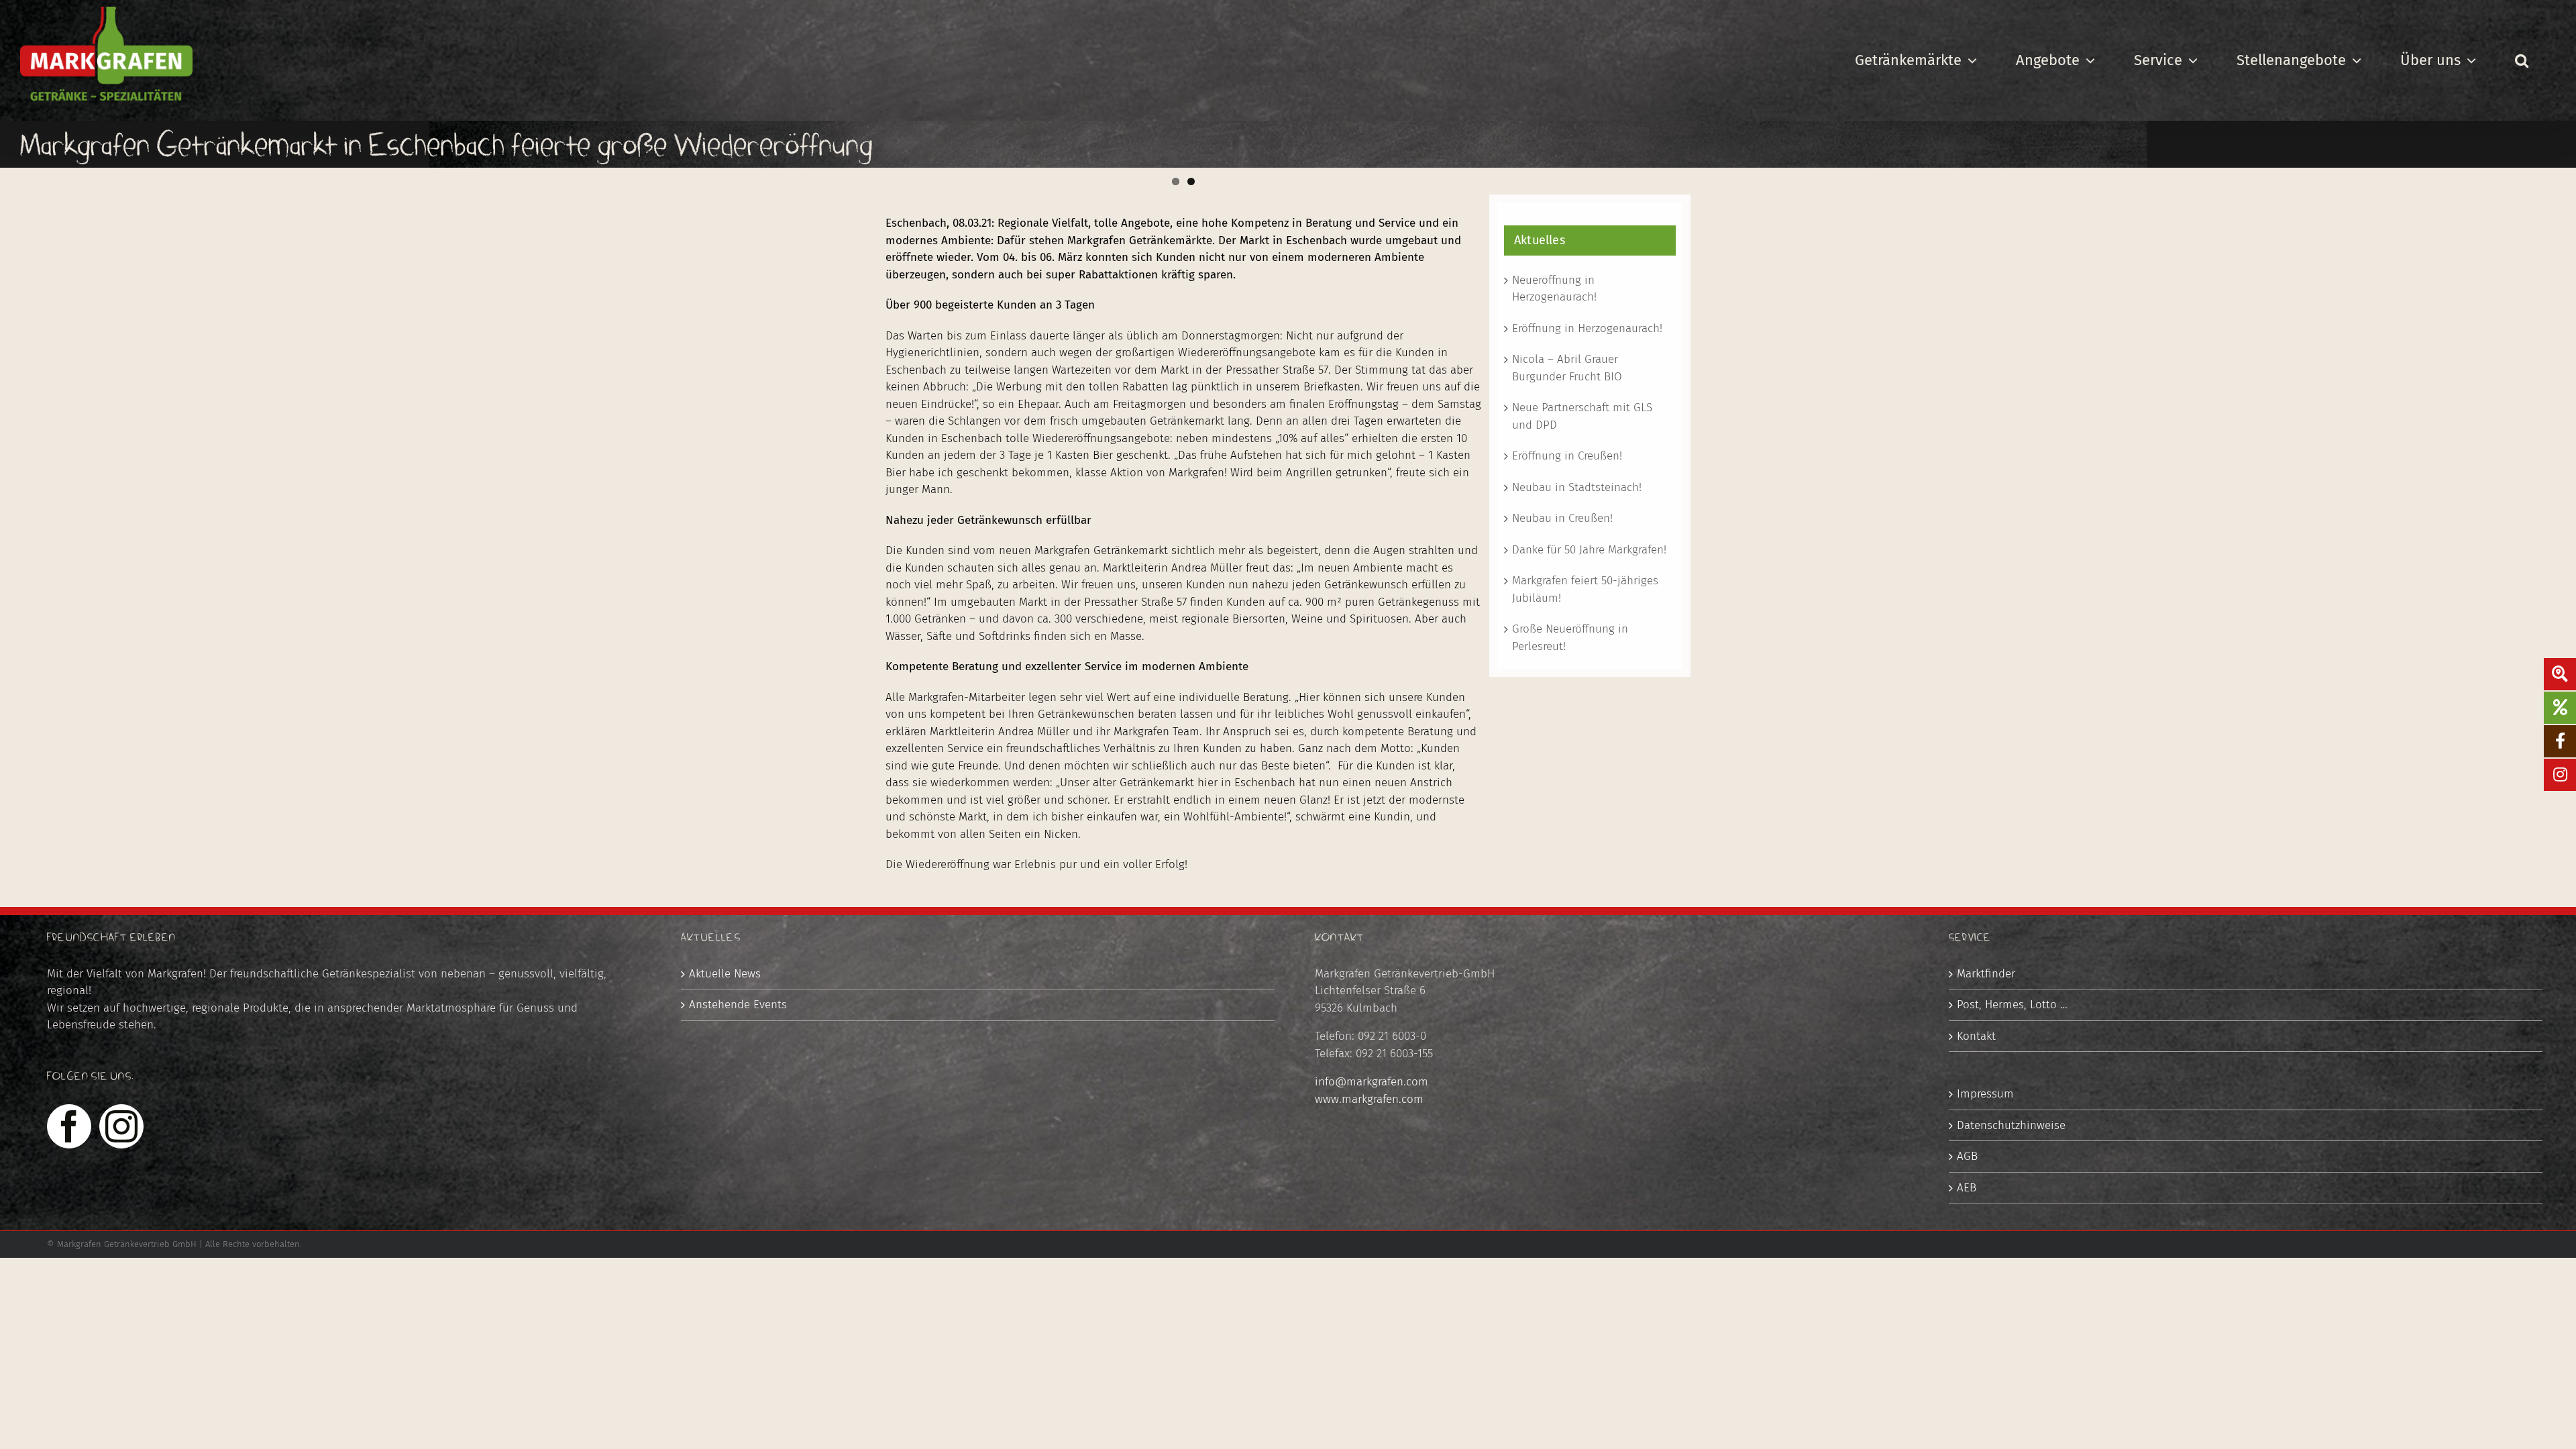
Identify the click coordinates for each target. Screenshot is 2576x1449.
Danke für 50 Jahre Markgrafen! (1589, 550)
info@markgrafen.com (1372, 1082)
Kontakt (1976, 1036)
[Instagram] (121, 1126)
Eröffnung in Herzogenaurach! (1587, 328)
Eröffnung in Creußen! (1567, 456)
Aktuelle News (725, 974)
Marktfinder (1986, 974)
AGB (1967, 1156)
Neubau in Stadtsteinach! (1577, 487)
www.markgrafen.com (1369, 1099)
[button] (2521, 60)
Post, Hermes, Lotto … (2012, 1005)
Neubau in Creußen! (1562, 518)
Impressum (1985, 1094)
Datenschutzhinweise (2011, 1125)
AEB (1967, 1188)
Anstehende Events (738, 1005)
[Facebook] (69, 1126)
